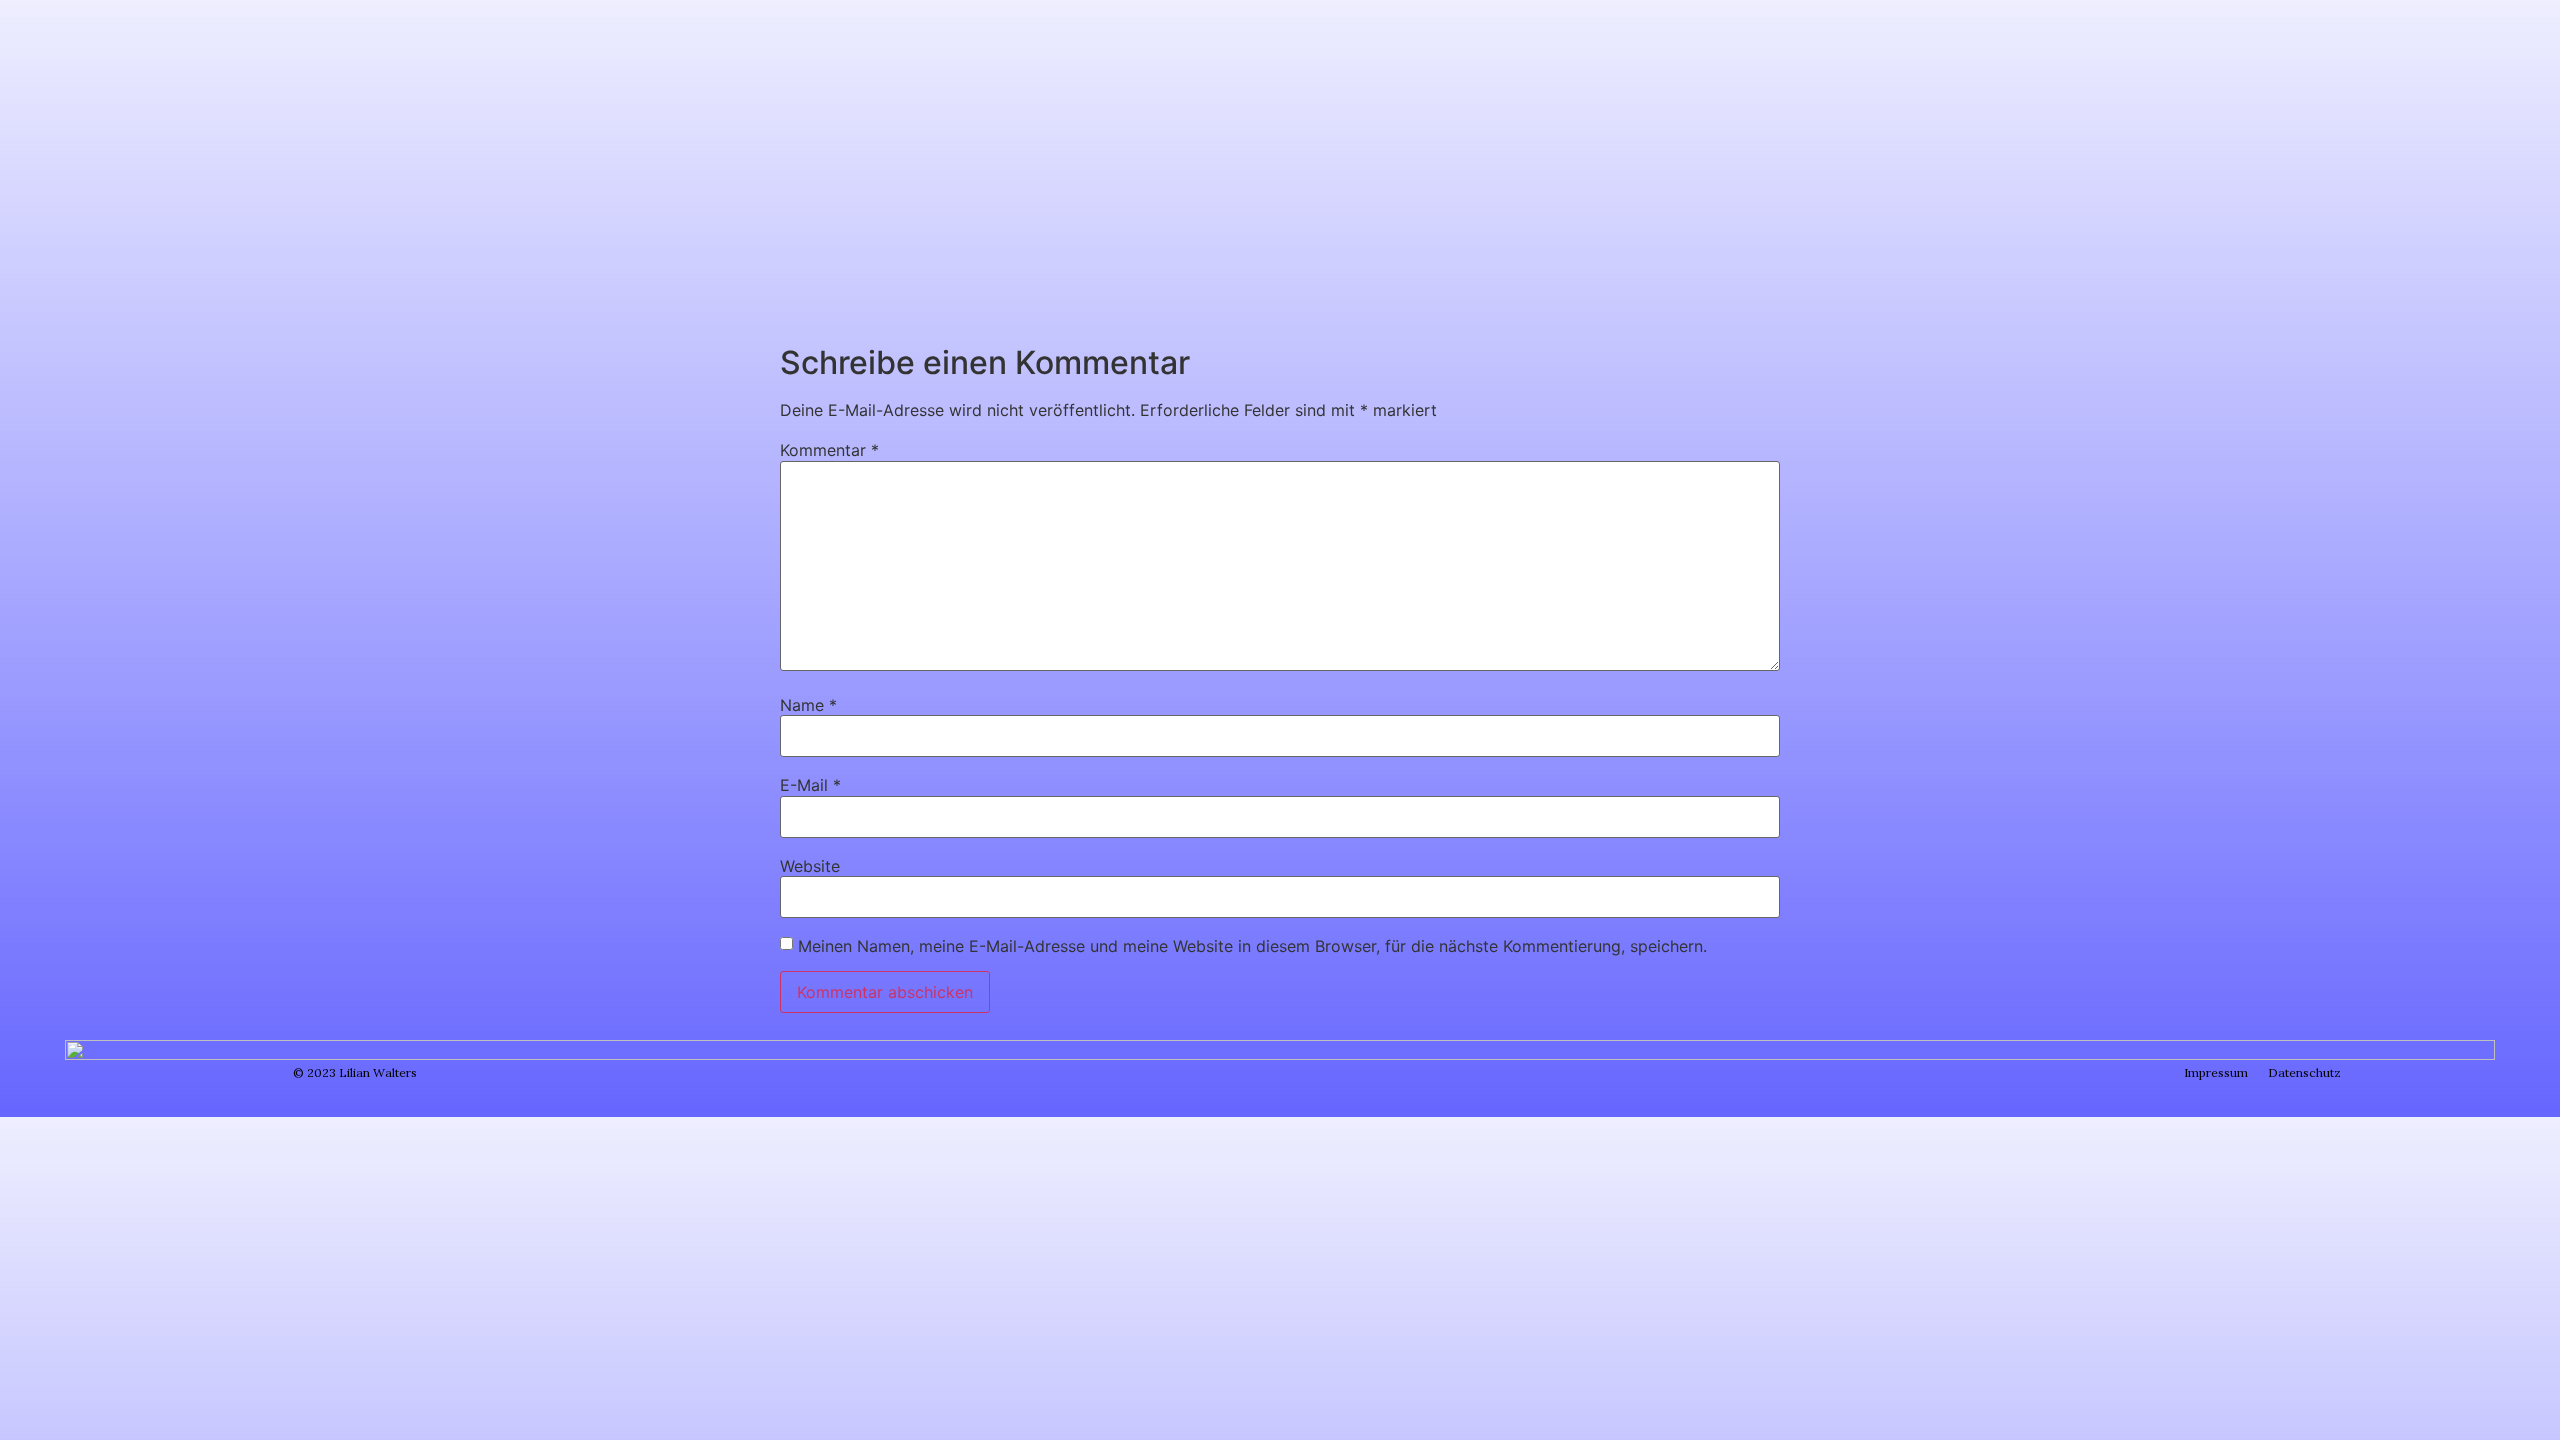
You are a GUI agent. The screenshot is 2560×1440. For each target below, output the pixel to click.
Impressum (2216, 1072)
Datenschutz (2304, 1072)
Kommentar (829, 450)
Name (808, 705)
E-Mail (810, 785)
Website (810, 866)
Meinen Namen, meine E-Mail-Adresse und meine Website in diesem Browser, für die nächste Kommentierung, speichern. (1252, 946)
